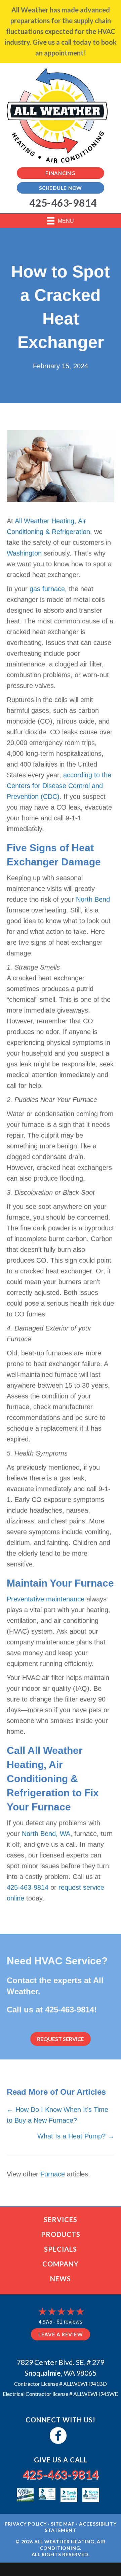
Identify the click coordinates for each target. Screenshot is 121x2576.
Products (61, 2234)
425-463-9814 (28, 1887)
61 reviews (69, 2322)
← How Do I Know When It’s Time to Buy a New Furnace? (57, 2115)
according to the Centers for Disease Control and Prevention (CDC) (59, 786)
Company (61, 2264)
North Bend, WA (46, 1834)
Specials (61, 2249)
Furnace (53, 2174)
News (61, 2279)
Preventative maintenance (46, 1599)
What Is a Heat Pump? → (76, 2136)
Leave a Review (61, 2334)
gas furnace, (48, 589)
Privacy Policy (26, 2524)
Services (61, 2219)
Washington (24, 553)
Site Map (63, 2524)
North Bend (93, 899)
